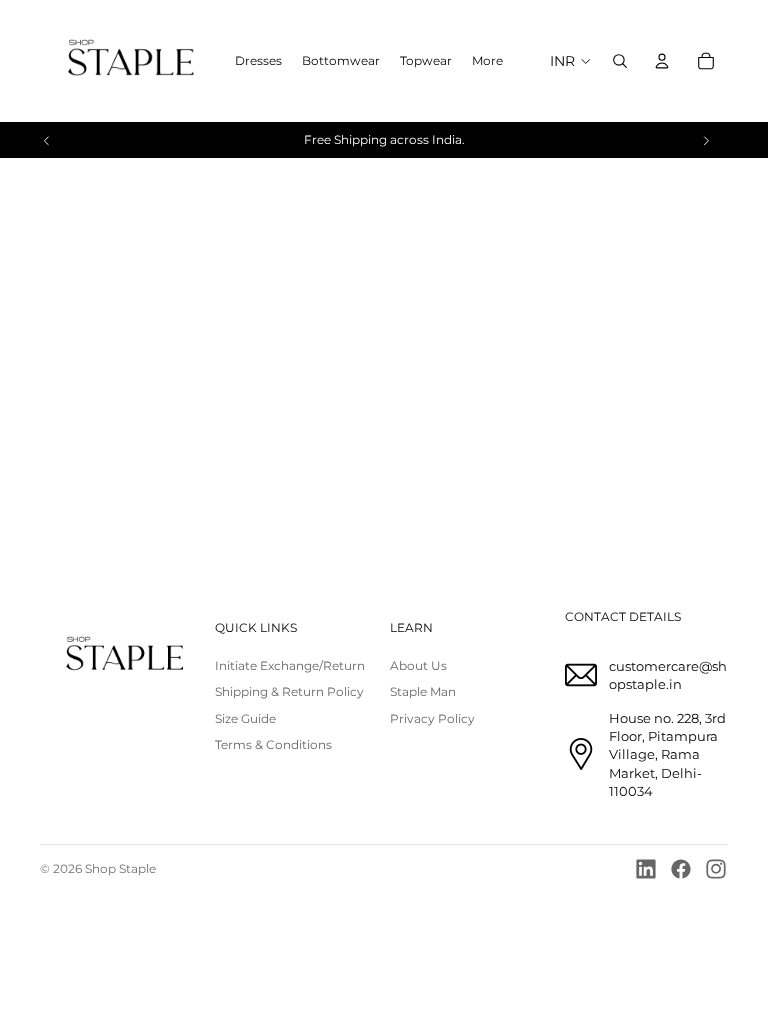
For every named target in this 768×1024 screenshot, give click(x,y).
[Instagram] (716, 869)
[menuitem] (487, 61)
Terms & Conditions (273, 744)
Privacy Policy (432, 718)
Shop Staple (120, 868)
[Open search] (620, 61)
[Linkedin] (646, 869)
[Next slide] (706, 140)
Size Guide (245, 718)
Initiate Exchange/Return (290, 665)
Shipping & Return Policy (289, 691)
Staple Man (423, 691)
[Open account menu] (662, 61)
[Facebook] (681, 869)
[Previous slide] (47, 140)
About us (418, 665)
